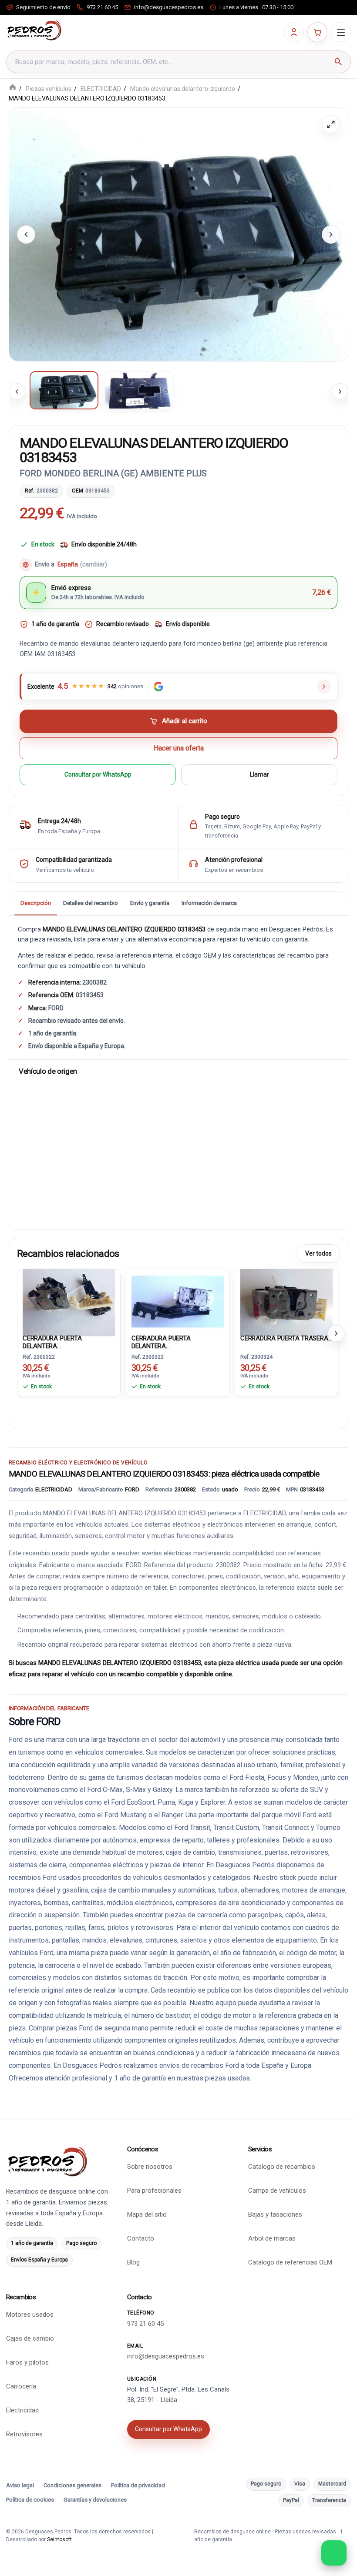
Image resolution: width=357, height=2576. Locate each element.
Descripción (36, 903)
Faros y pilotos (27, 2362)
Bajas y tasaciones (275, 2214)
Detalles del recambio (91, 903)
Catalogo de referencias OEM (290, 2262)
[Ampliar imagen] (331, 124)
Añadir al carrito (185, 721)
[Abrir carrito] (317, 32)
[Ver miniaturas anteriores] (17, 392)
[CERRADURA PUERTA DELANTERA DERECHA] (69, 1300)
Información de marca (209, 903)
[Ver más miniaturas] (340, 392)
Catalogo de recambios (282, 2167)
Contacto (141, 2238)
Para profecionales (154, 2191)
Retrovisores (24, 2434)
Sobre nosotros (150, 2167)
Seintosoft (59, 2539)
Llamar (259, 775)
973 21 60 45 (145, 2324)
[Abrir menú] (341, 32)
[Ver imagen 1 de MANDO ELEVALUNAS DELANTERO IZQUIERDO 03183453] (64, 390)
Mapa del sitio (147, 2214)
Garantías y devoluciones (95, 2500)
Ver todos (318, 1253)
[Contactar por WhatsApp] (334, 2553)
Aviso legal (20, 2485)
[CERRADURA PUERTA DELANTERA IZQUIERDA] (178, 1300)
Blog (133, 2262)
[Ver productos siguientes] (336, 1333)
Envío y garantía (150, 903)
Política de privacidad (138, 2485)
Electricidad (22, 2410)
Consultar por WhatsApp (98, 775)
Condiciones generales (72, 2485)
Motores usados (30, 2315)
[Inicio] (13, 88)
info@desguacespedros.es (166, 2356)
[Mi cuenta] (294, 32)
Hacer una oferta (179, 748)
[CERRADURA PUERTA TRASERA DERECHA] (286, 1300)
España (82, 564)
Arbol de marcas (272, 2238)
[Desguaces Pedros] (34, 30)
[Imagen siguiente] (331, 234)
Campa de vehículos (277, 2191)
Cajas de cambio (30, 2338)
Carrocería (21, 2386)
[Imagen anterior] (26, 234)
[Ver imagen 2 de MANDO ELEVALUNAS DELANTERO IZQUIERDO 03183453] (139, 390)
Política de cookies (30, 2500)
